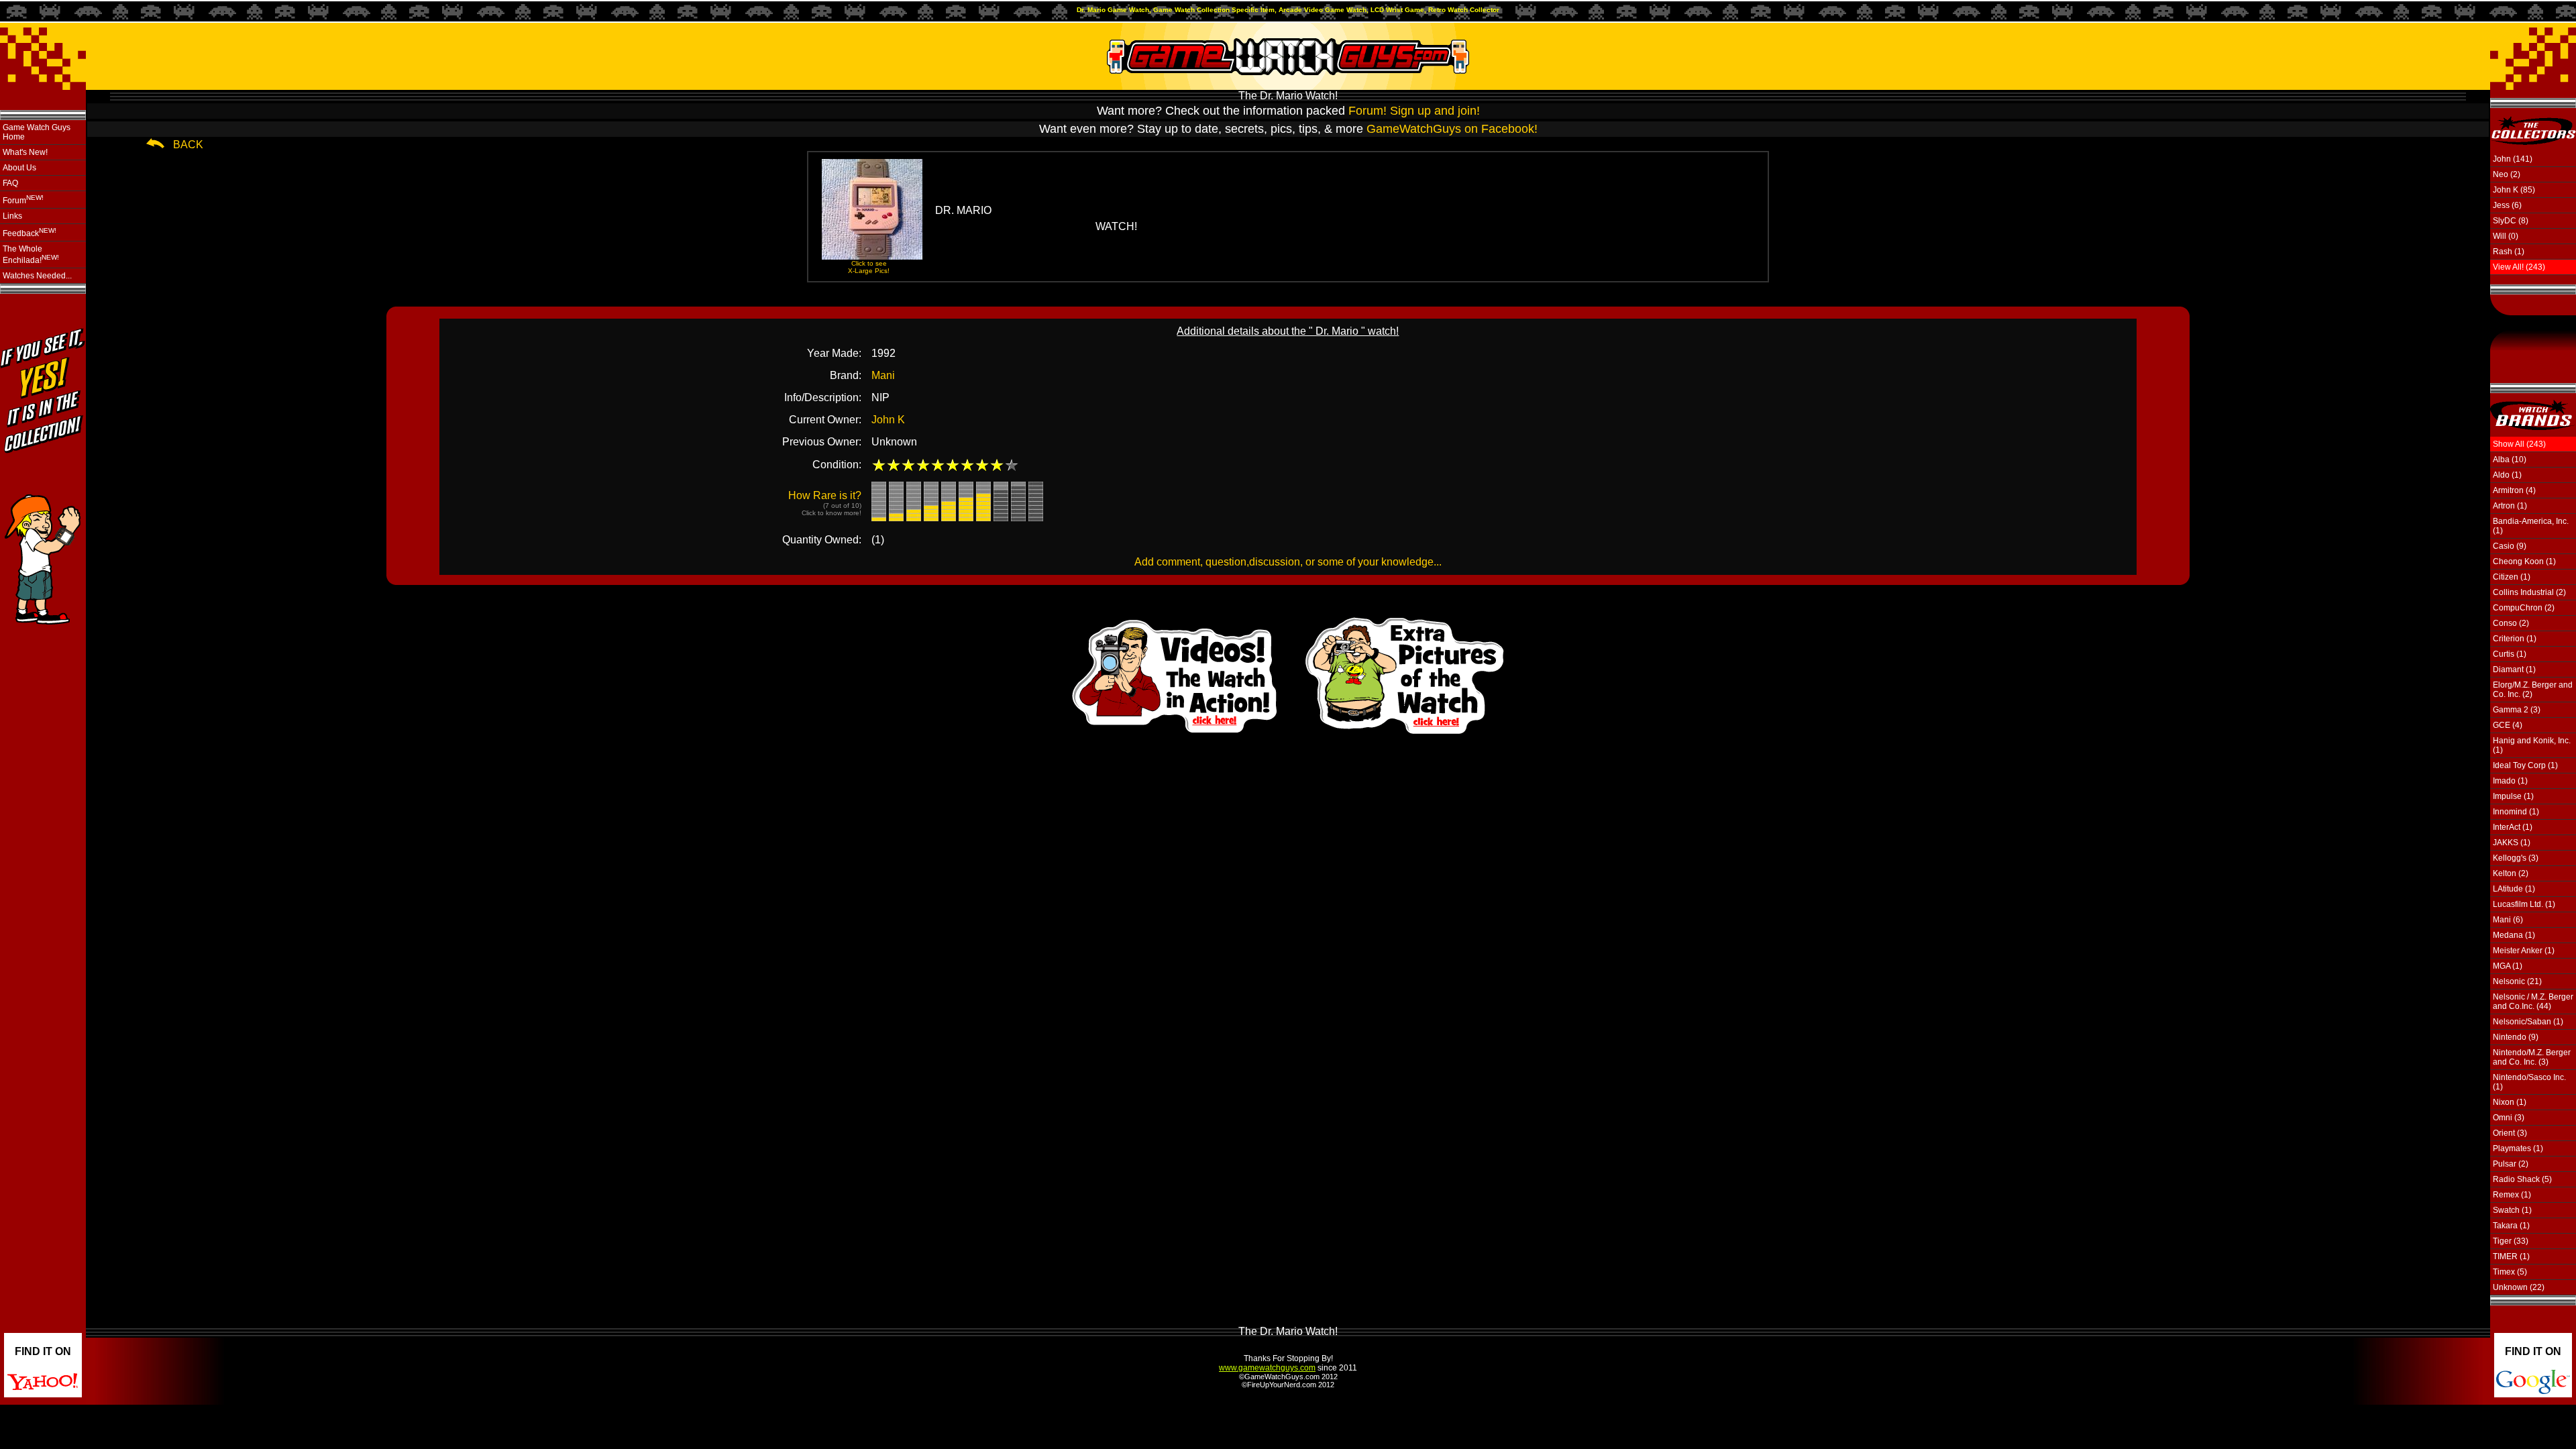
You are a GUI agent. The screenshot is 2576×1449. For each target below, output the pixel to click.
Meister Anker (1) (2524, 951)
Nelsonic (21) (2517, 981)
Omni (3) (2509, 1118)
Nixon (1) (2510, 1102)
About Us (19, 168)
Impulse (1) (2513, 796)
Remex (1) (2512, 1195)
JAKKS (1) (2512, 843)
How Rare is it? (825, 503)
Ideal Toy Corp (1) (2525, 765)
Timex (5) (2510, 1272)
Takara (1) (2511, 1226)
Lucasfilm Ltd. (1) (2524, 904)
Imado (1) (2510, 781)
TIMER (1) (2511, 1256)
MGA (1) (2508, 966)
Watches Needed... (37, 276)
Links (12, 216)
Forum (23, 200)
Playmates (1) (2518, 1148)
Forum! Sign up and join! (1414, 111)
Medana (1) (2514, 935)
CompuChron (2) (2524, 608)
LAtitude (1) (2514, 889)
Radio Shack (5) (2522, 1179)
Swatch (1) (2512, 1210)
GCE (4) (2508, 725)
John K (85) (2514, 190)
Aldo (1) (2507, 475)
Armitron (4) (2514, 490)
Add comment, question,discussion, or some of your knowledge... (1288, 562)
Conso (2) (2511, 623)
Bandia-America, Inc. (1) (2531, 526)
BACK (188, 145)
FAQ (10, 183)
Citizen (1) (2512, 577)
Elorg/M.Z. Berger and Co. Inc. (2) (2533, 690)
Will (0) (2506, 236)
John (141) (2513, 159)
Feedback (30, 232)
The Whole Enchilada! (31, 255)
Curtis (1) (2510, 654)
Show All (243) (2519, 444)
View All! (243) (2519, 267)
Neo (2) (2507, 174)
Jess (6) (2507, 205)
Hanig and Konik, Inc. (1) (2532, 745)
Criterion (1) (2515, 639)
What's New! (25, 152)
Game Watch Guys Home (37, 132)
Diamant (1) (2514, 669)
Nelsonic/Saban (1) (2528, 1022)
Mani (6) (2508, 920)
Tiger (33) (2511, 1241)
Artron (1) (2510, 506)
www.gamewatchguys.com (1267, 1368)
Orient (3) (2510, 1133)
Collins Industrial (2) (2529, 592)
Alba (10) (2510, 460)
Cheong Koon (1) (2524, 561)
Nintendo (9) (2516, 1037)
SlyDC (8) (2511, 221)
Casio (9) (2510, 546)
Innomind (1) (2516, 812)
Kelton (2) (2511, 873)
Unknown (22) (2519, 1287)
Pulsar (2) (2511, 1164)
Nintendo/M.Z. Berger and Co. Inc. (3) (2532, 1057)
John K (888, 420)
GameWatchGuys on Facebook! (1452, 129)
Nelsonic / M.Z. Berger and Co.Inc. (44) (2533, 1002)
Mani (883, 375)
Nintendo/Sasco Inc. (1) (2529, 1082)
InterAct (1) (2513, 827)
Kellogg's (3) (2516, 858)
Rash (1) (2509, 252)
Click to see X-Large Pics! (869, 267)
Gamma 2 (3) (2517, 710)
